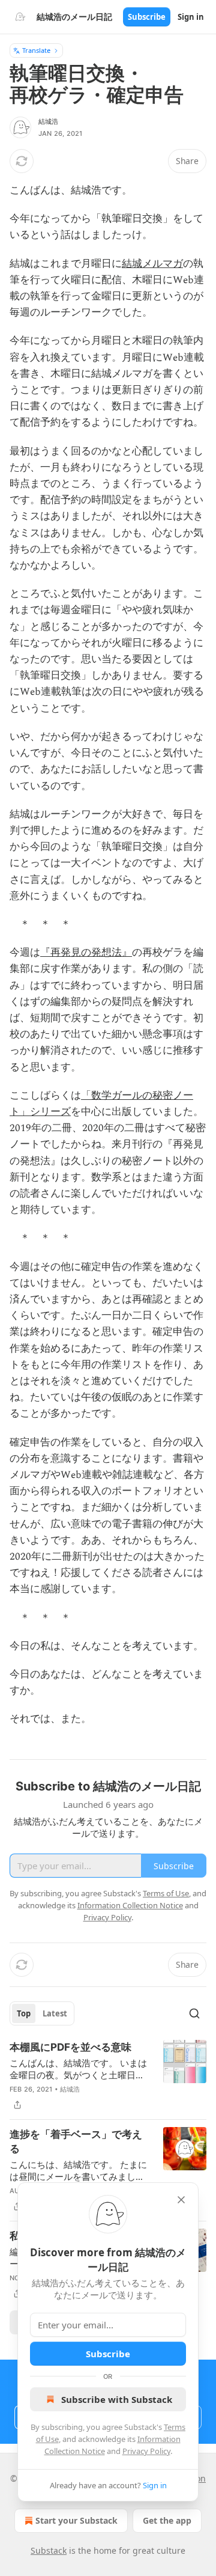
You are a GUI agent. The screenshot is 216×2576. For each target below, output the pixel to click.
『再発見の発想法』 (86, 953)
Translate (36, 50)
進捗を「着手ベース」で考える (76, 2141)
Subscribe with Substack (117, 2399)
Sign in (191, 17)
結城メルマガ (152, 264)
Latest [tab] (55, 2013)
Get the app (167, 2520)
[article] (108, 2076)
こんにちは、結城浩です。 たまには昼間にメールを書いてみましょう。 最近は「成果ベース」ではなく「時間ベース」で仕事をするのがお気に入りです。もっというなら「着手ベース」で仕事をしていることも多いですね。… (78, 2170)
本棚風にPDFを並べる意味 (70, 2047)
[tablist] (42, 2013)
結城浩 (49, 121)
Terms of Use (166, 1893)
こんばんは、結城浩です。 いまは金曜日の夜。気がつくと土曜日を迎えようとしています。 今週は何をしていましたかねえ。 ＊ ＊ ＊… (78, 2069)
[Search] (194, 2013)
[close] (181, 2200)
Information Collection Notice (130, 1905)
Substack (49, 2550)
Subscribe (147, 17)
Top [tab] (24, 2013)
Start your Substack (76, 2520)
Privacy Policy (146, 2451)
